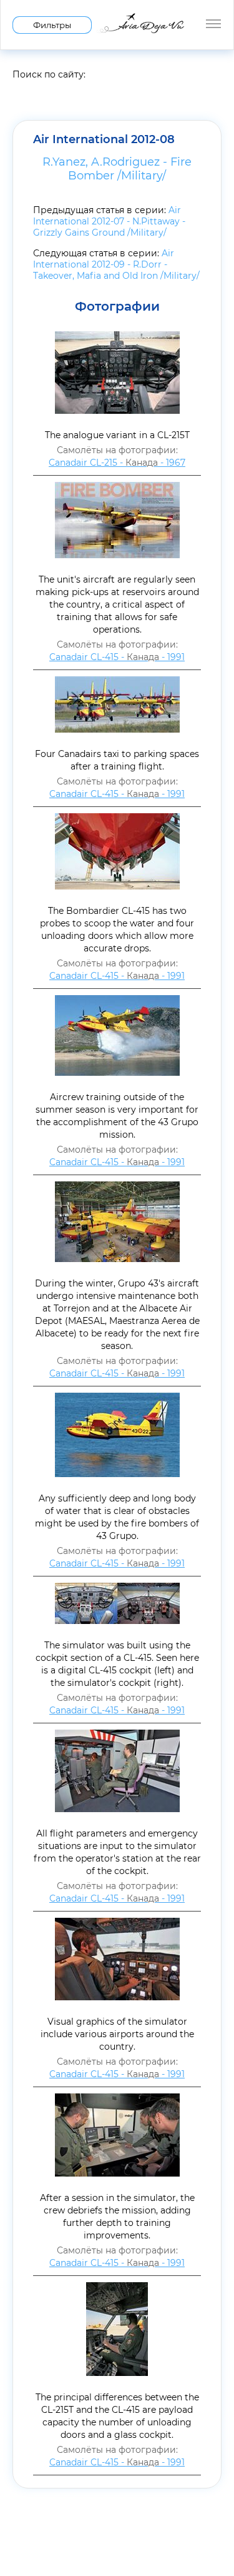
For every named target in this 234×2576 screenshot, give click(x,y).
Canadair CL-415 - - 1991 (117, 657)
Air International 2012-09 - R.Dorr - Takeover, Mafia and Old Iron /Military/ (116, 264)
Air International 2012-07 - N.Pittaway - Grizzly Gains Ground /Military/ (109, 221)
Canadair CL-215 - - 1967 (117, 463)
